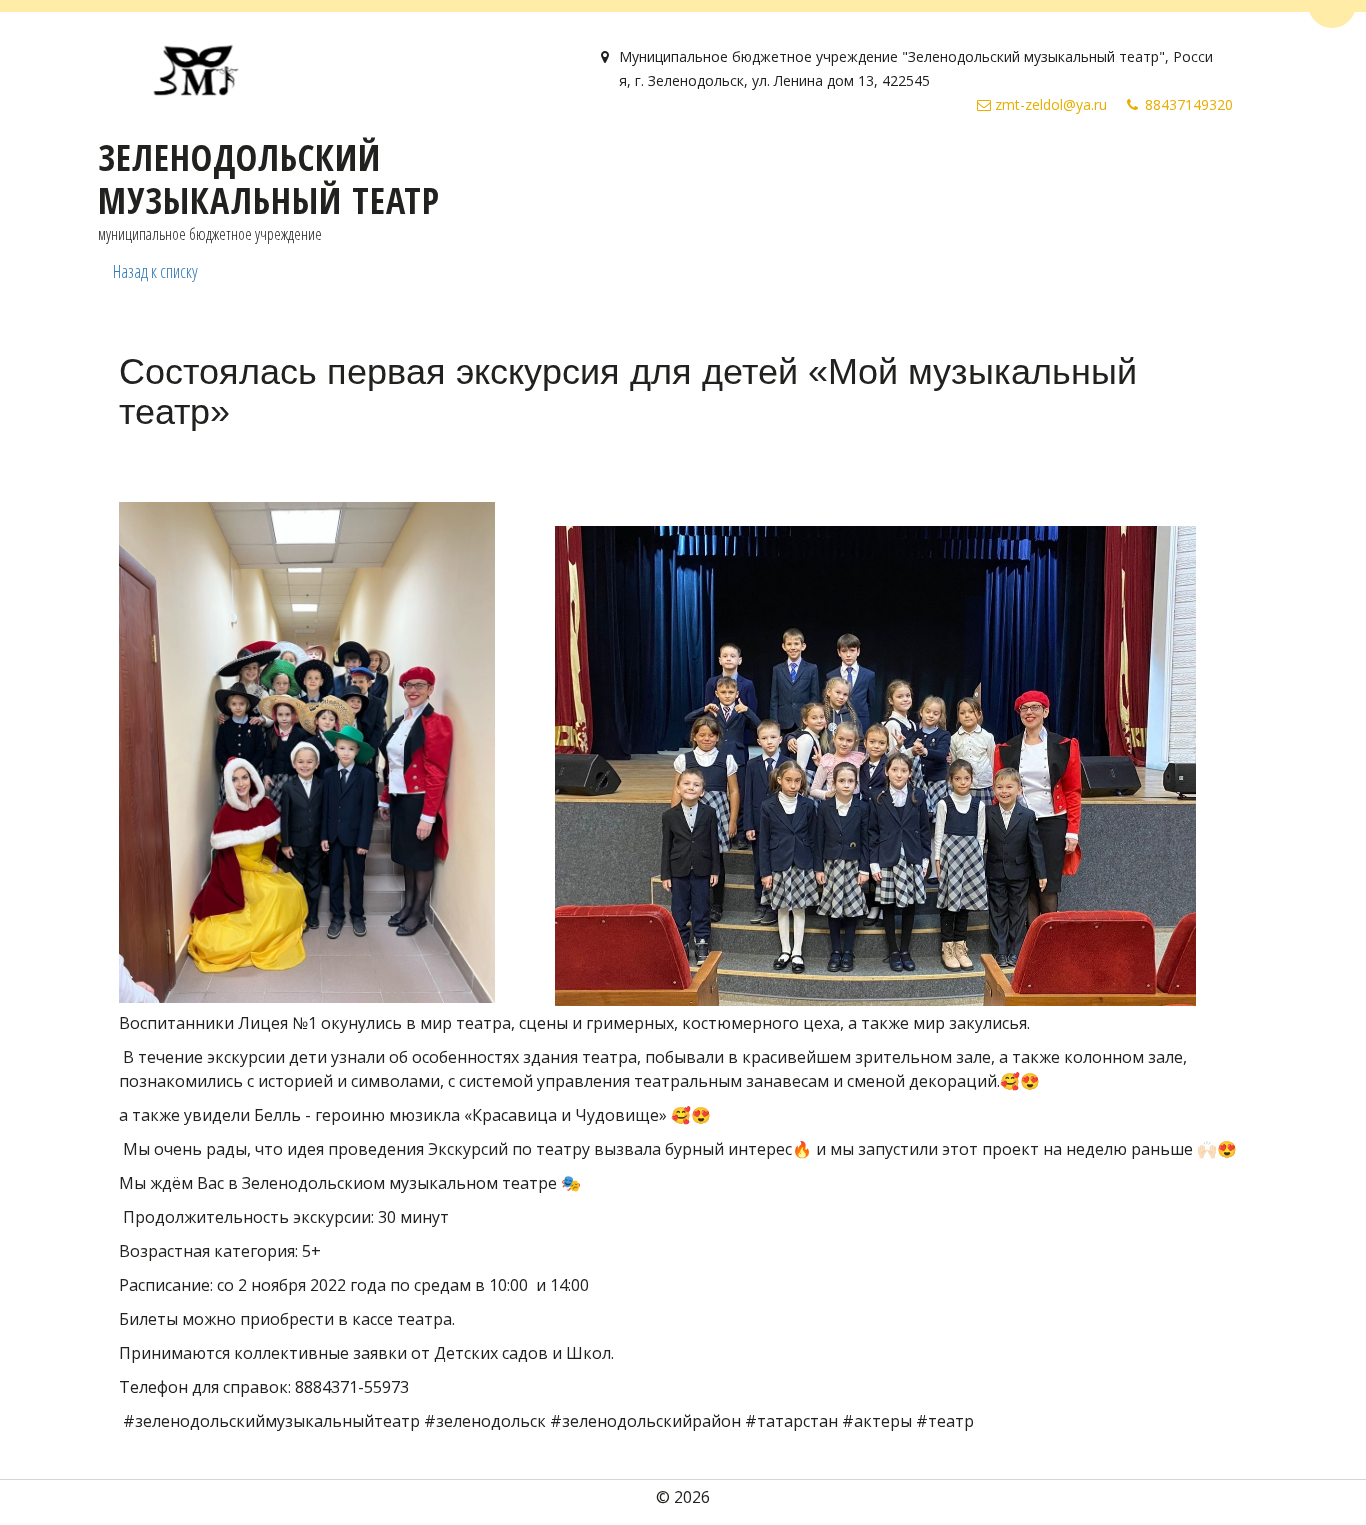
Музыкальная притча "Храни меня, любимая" (1007, 170)
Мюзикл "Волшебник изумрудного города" (620, 170)
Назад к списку (155, 271)
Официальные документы (117, 170)
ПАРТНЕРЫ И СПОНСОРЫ (332, 170)
